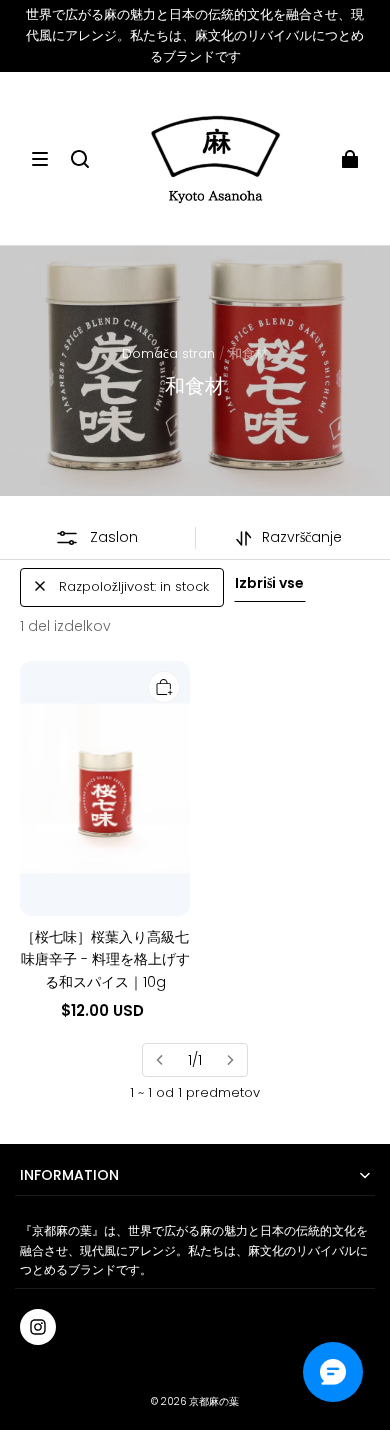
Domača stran (168, 353)
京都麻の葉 (214, 1401)
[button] (40, 159)
